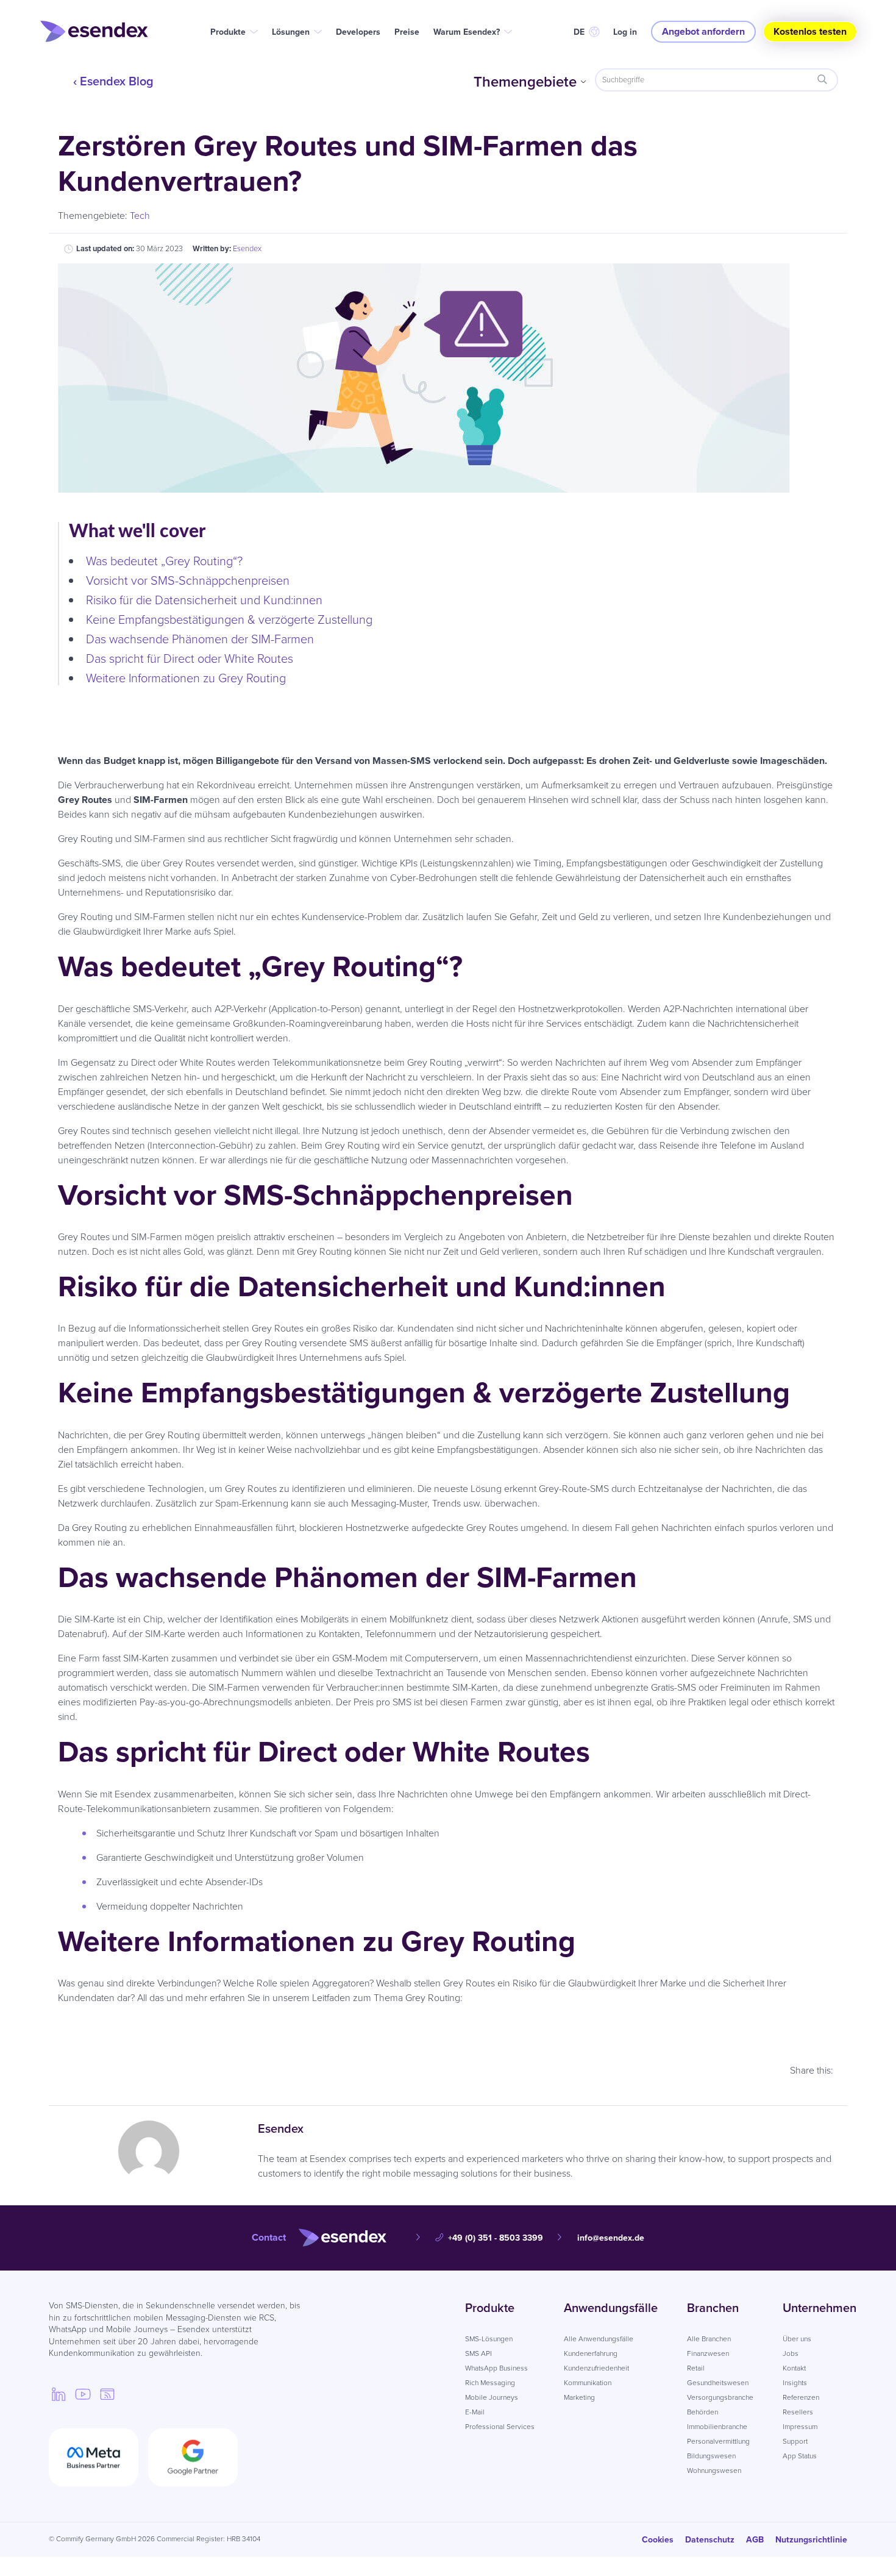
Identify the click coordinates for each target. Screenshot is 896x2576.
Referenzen (801, 2397)
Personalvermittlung (718, 2441)
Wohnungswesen (714, 2471)
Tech (140, 216)
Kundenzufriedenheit (596, 2368)
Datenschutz (710, 2540)
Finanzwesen (708, 2353)
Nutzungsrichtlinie (811, 2540)
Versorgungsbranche (720, 2397)
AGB (755, 2540)
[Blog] (107, 2394)
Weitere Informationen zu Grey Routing (186, 678)
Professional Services (500, 2427)
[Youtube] (83, 2394)
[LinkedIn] (59, 2394)
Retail (696, 2368)
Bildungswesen (711, 2456)
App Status (800, 2456)
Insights (795, 2383)
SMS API (478, 2353)
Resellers (798, 2412)
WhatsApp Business (496, 2368)
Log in (625, 32)
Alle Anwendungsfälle (599, 2339)
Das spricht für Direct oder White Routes (190, 658)
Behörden (702, 2412)
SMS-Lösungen (489, 2339)
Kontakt (794, 2368)
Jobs (791, 2353)
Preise (407, 32)
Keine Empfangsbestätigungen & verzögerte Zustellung (229, 619)
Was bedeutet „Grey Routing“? (164, 561)
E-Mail (475, 2412)
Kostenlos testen (810, 31)
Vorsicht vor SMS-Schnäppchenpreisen (188, 580)
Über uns (797, 2339)
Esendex (247, 248)
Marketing (579, 2397)
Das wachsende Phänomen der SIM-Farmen (211, 639)
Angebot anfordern (703, 31)
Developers (358, 32)
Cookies (658, 2540)
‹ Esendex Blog (113, 81)
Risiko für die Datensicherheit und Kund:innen (204, 600)
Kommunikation (588, 2383)
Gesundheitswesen (718, 2383)
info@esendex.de (611, 2238)
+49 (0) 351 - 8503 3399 (496, 2238)
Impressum (800, 2427)
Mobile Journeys (492, 2397)
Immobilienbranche (717, 2427)
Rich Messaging (490, 2383)
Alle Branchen (709, 2339)
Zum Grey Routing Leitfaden (448, 2031)
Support (795, 2441)
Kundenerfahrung (591, 2353)
